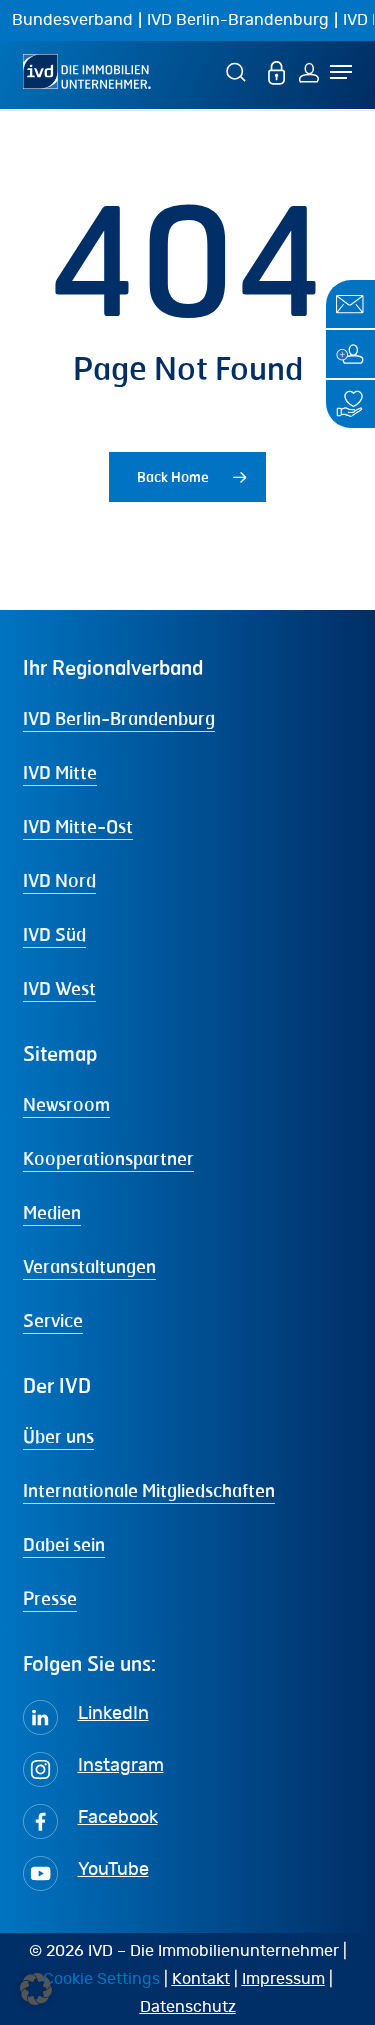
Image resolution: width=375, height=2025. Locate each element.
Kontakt (201, 1979)
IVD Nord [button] (59, 880)
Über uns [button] (58, 1436)
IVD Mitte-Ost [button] (78, 826)
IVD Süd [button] (54, 934)
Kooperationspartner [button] (108, 1158)
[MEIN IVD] (277, 71)
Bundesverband (72, 20)
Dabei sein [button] (64, 1544)
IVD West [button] (59, 988)
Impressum (283, 1979)
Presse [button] (50, 1598)
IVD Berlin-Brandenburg (238, 20)
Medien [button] (52, 1212)
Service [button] (53, 1320)
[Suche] (239, 71)
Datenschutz (188, 2007)
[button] (36, 1989)
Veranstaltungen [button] (89, 1266)
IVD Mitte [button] (60, 772)
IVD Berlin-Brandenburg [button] (119, 718)
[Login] (309, 71)
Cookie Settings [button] (101, 1979)
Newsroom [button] (66, 1104)
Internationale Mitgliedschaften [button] (149, 1490)
